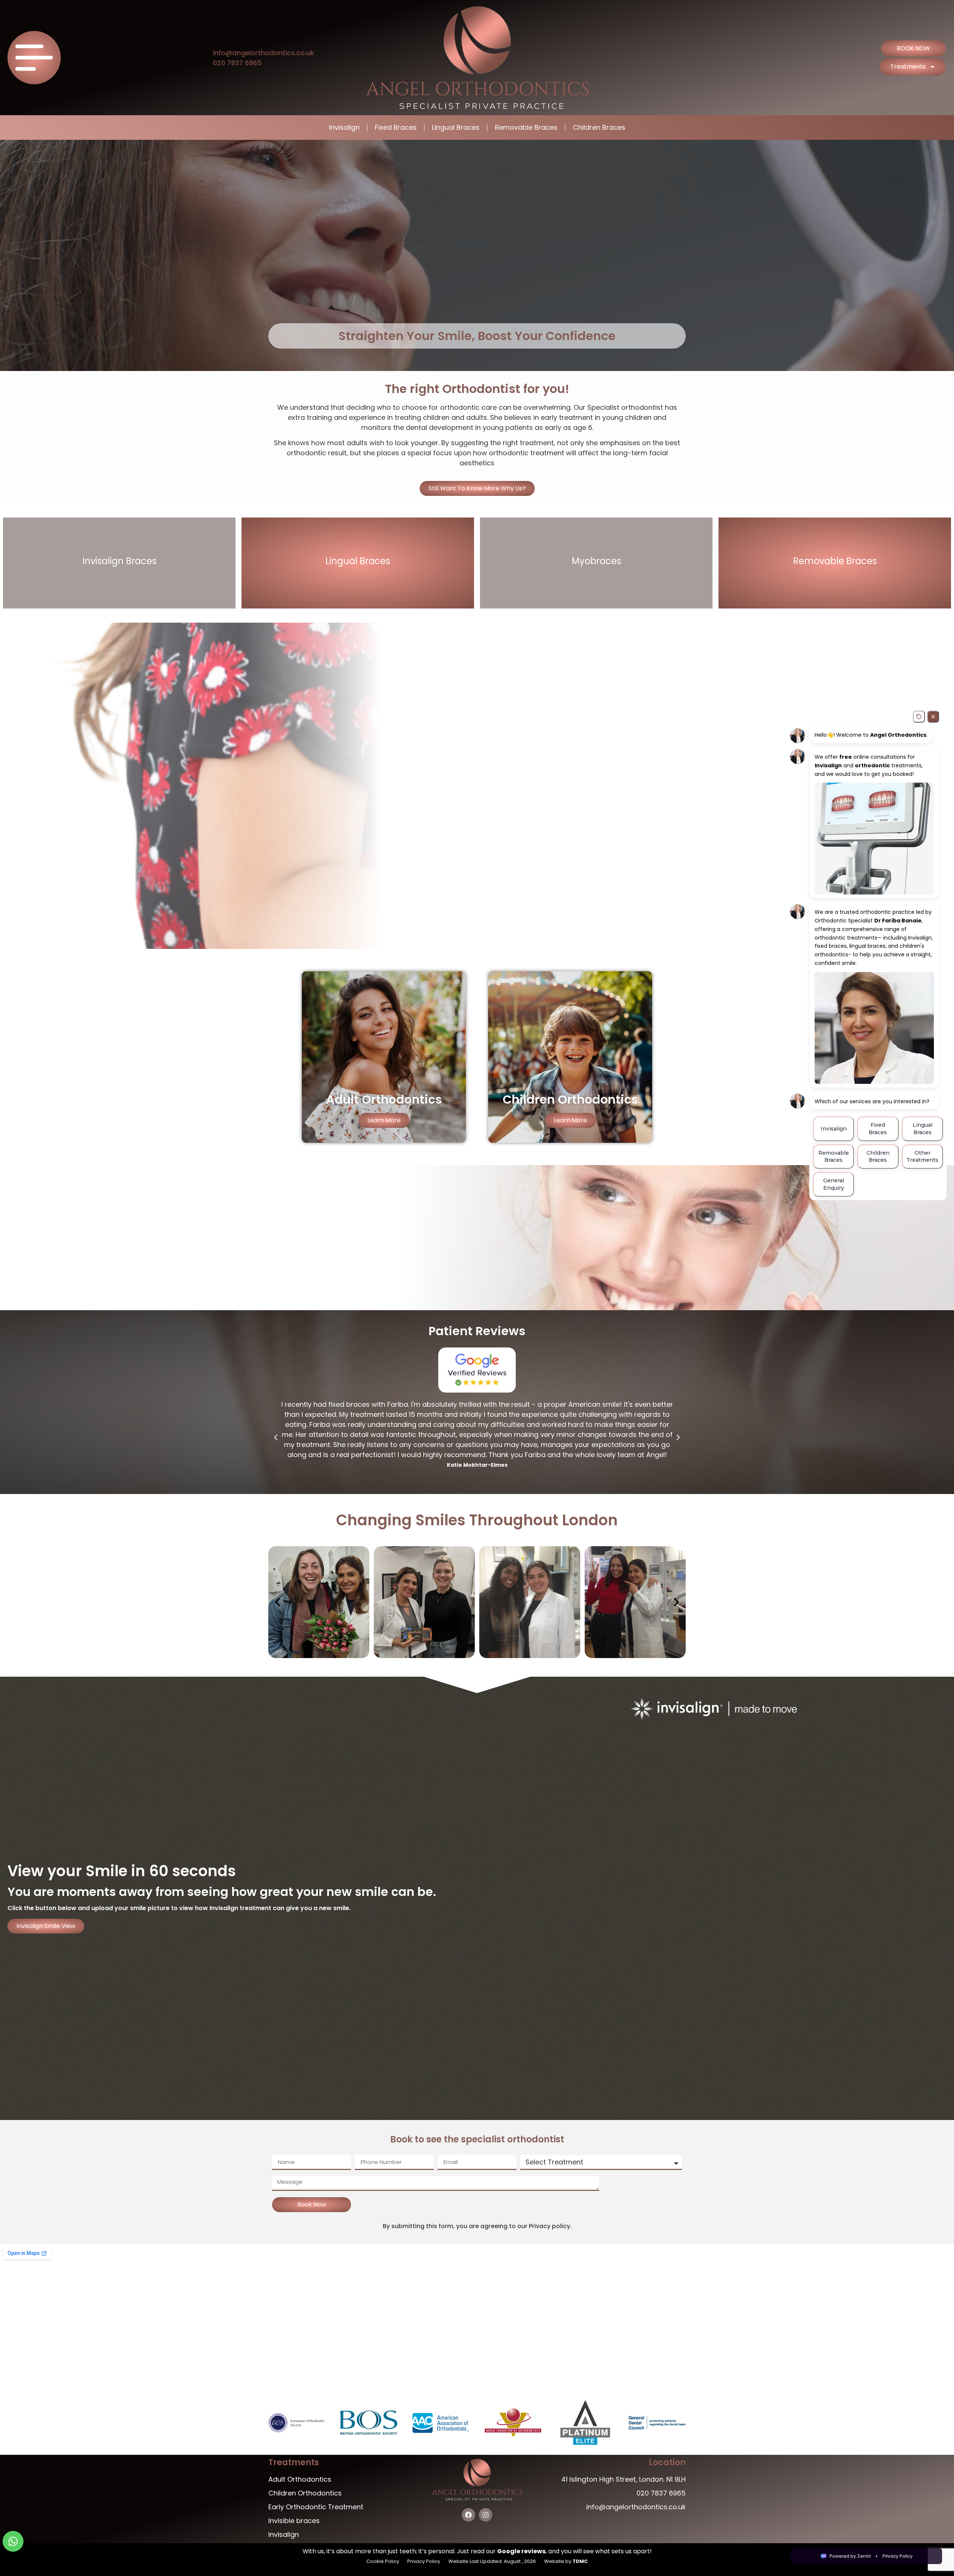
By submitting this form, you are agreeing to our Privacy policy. (477, 2226)
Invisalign (344, 127)
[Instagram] (486, 2515)
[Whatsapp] (13, 2541)
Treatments (908, 67)
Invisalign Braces (119, 561)
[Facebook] (468, 2515)
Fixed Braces (396, 127)
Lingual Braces (456, 127)
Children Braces (599, 127)
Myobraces (596, 561)
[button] (276, 1437)
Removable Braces (526, 127)
